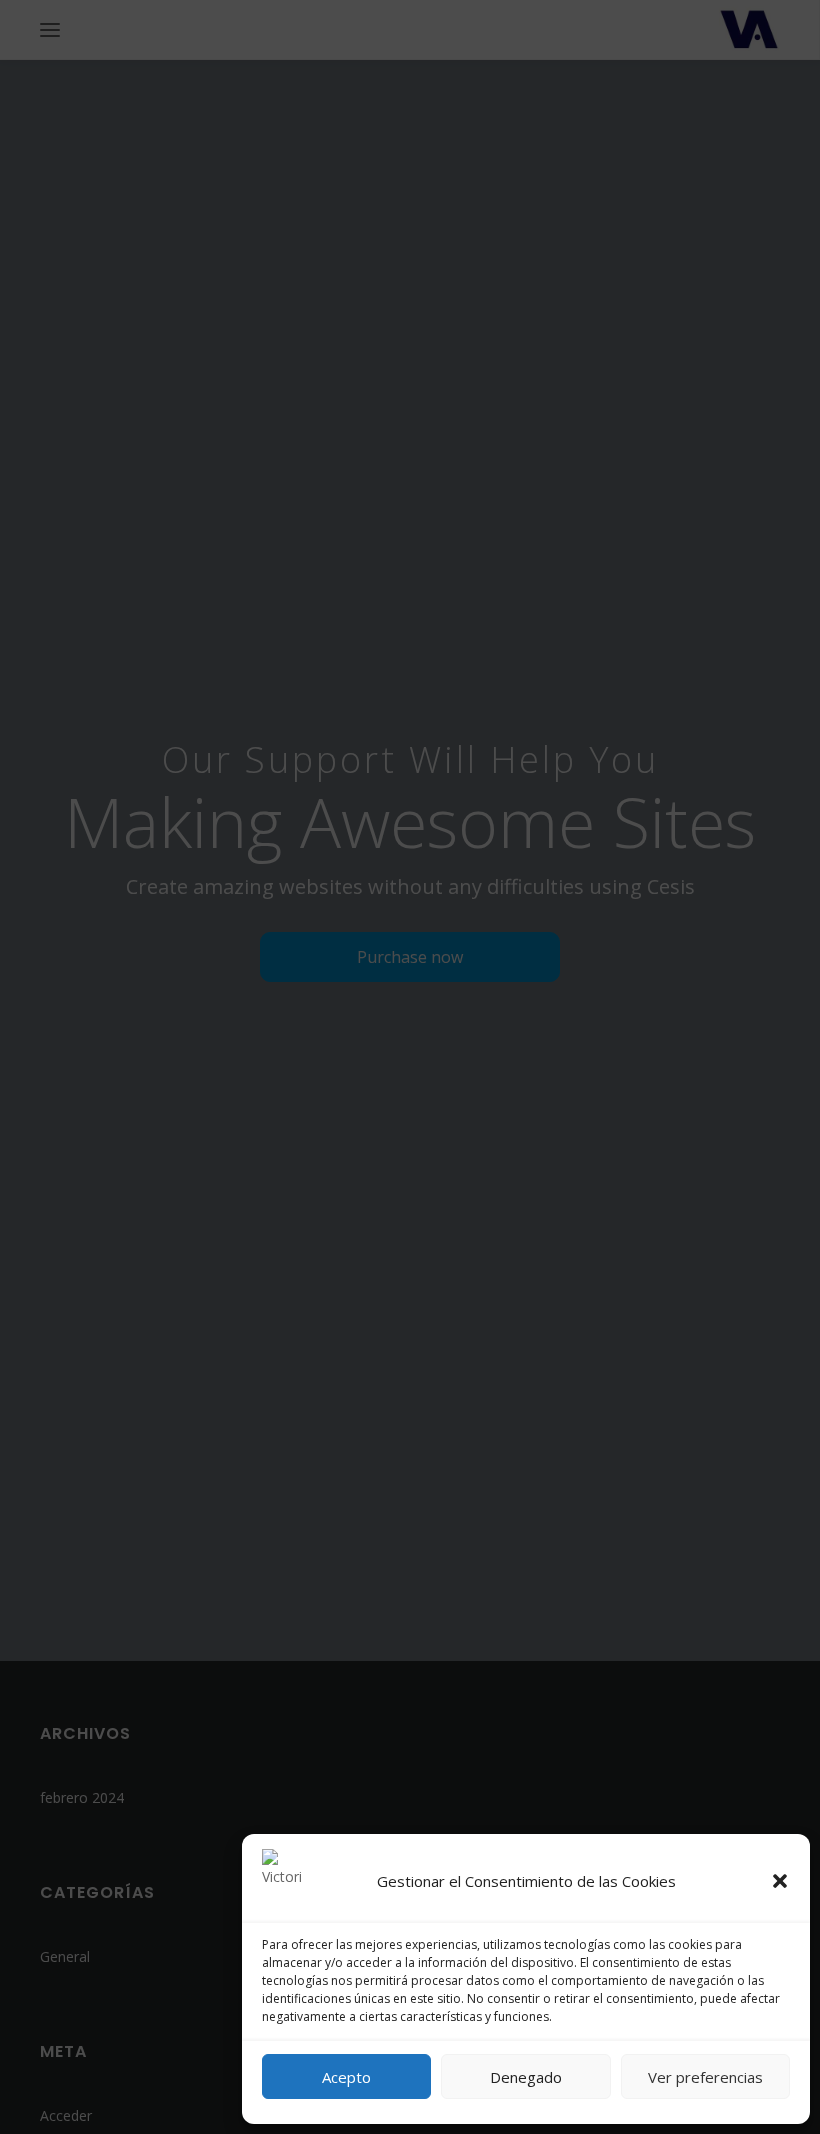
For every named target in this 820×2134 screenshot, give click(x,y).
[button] (780, 1881)
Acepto (346, 2077)
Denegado (526, 2077)
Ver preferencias (705, 2077)
